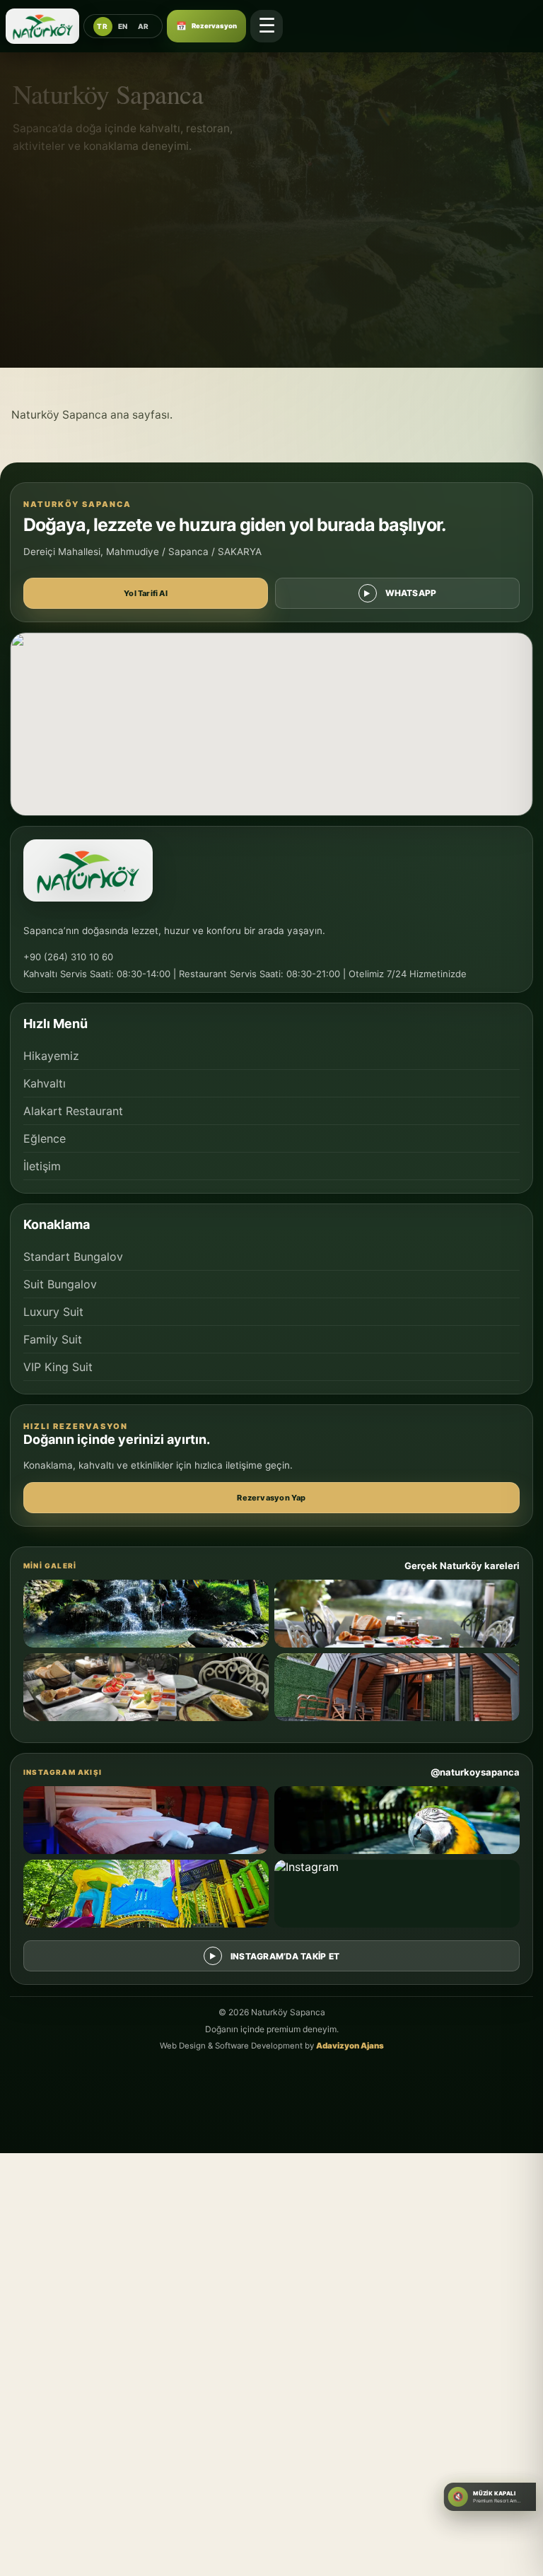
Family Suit (53, 1339)
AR (144, 26)
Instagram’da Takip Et (285, 1956)
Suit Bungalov (60, 1284)
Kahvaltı (45, 1083)
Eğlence (45, 1138)
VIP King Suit (58, 1367)
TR (102, 26)
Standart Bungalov (73, 1257)
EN (123, 26)
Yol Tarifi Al (146, 593)
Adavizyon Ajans (350, 2046)
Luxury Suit (53, 1312)
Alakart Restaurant (73, 1111)
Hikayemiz (51, 1056)
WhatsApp (411, 593)
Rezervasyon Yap (271, 1498)
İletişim (42, 1166)
